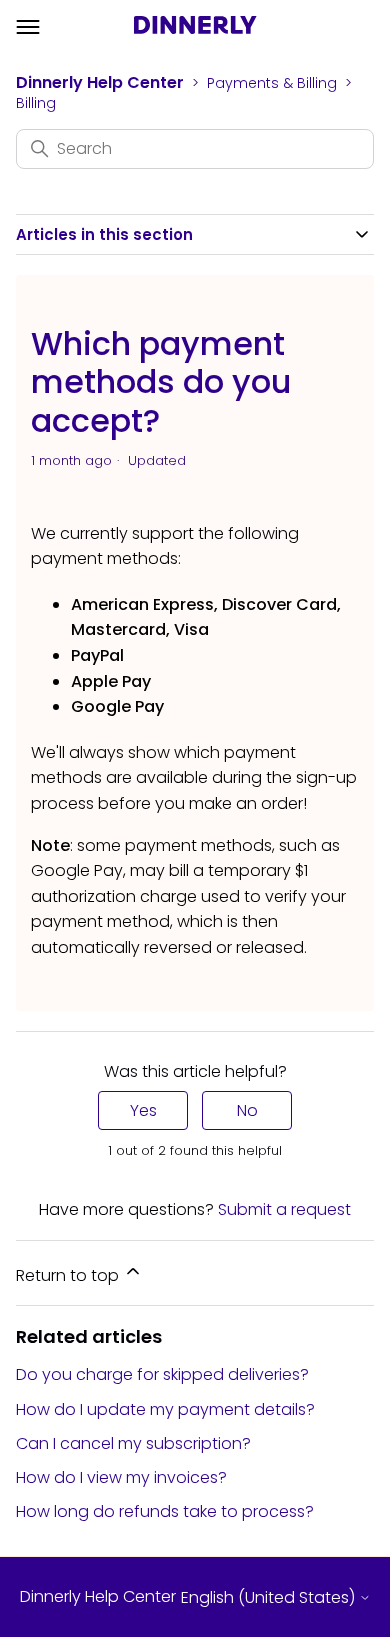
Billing (36, 103)
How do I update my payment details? (165, 1409)
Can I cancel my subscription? (133, 1443)
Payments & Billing (272, 83)
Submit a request (284, 1209)
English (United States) (270, 1598)
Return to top (69, 1275)
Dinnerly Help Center (100, 82)
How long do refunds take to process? (165, 1511)
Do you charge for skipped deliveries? (162, 1374)
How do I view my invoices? (121, 1477)
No (247, 1110)
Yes (143, 1110)
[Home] (195, 27)
